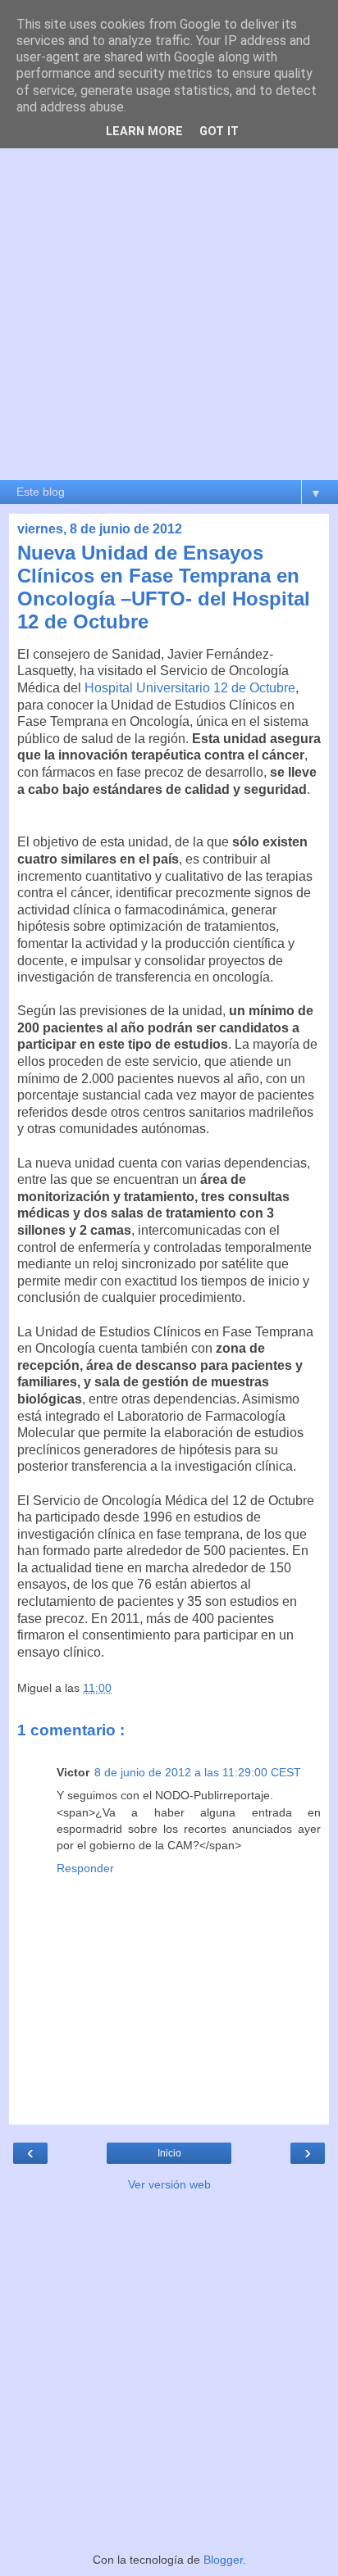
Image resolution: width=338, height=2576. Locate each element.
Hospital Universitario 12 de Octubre (190, 688)
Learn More (144, 132)
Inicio (169, 2153)
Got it (219, 132)
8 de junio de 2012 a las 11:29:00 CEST (198, 1772)
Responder (85, 1868)
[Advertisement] (169, 302)
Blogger (223, 2560)
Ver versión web (169, 2184)
